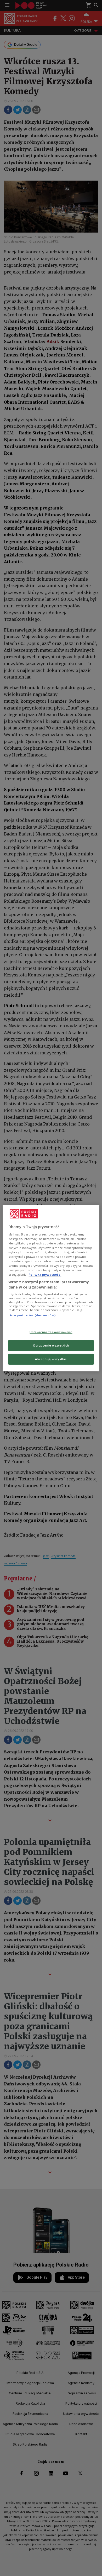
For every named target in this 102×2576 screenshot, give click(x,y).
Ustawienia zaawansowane (51, 1332)
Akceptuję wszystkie (51, 1359)
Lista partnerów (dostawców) (32, 1315)
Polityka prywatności (45, 1274)
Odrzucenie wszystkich (51, 1345)
